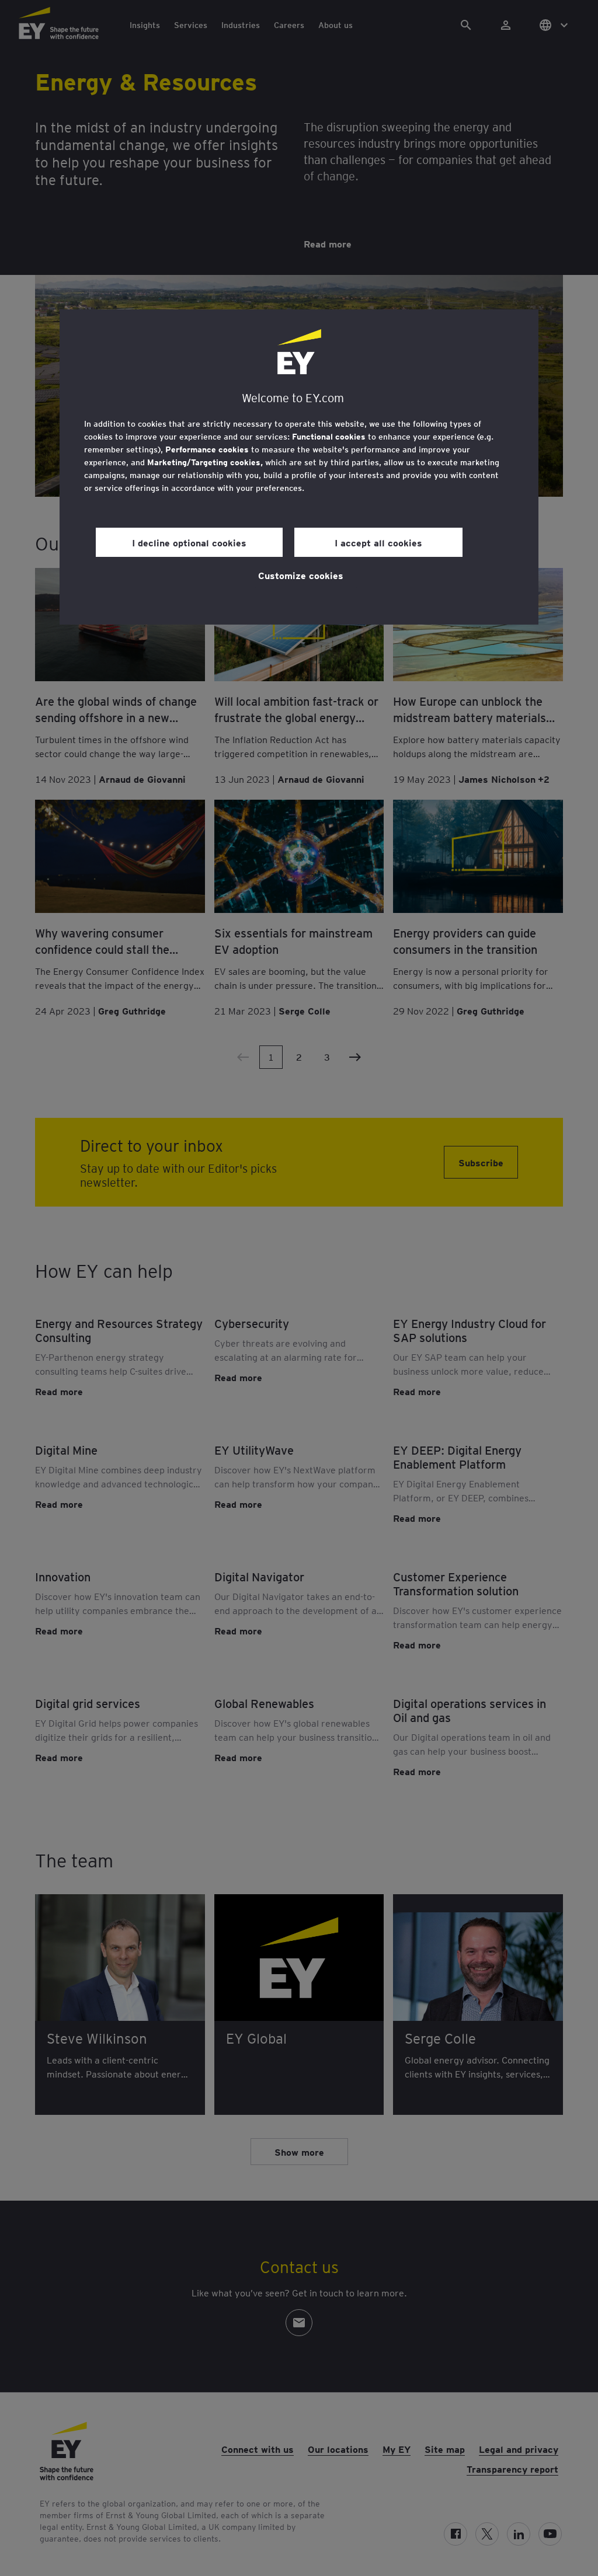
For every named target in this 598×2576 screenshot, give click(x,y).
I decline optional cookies (189, 542)
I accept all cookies (378, 542)
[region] (299, 467)
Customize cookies (301, 575)
